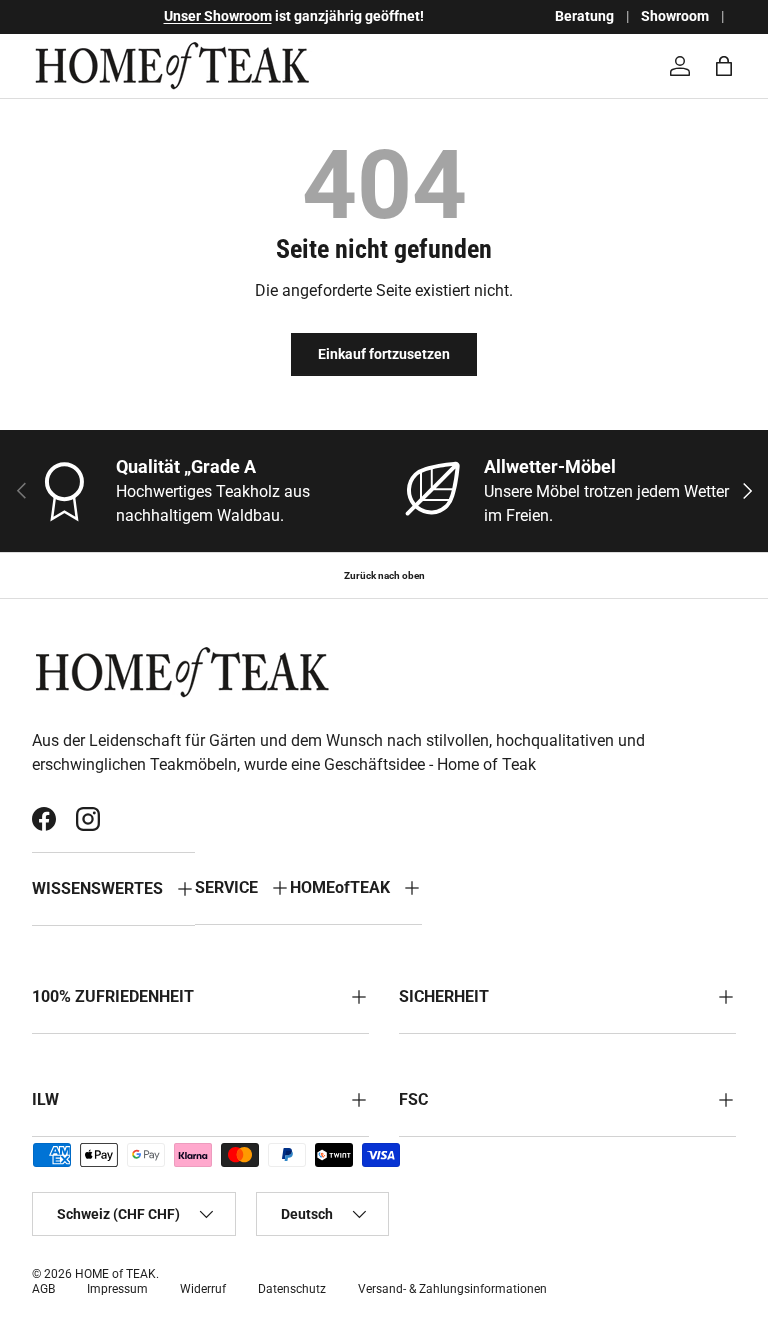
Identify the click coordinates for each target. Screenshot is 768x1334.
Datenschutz (292, 1289)
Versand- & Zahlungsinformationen (452, 1289)
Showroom (675, 16)
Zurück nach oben (384, 575)
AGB (43, 1289)
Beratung (584, 16)
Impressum (117, 1289)
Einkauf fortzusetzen (384, 354)
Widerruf (203, 1289)
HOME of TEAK (115, 1274)
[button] (724, 66)
